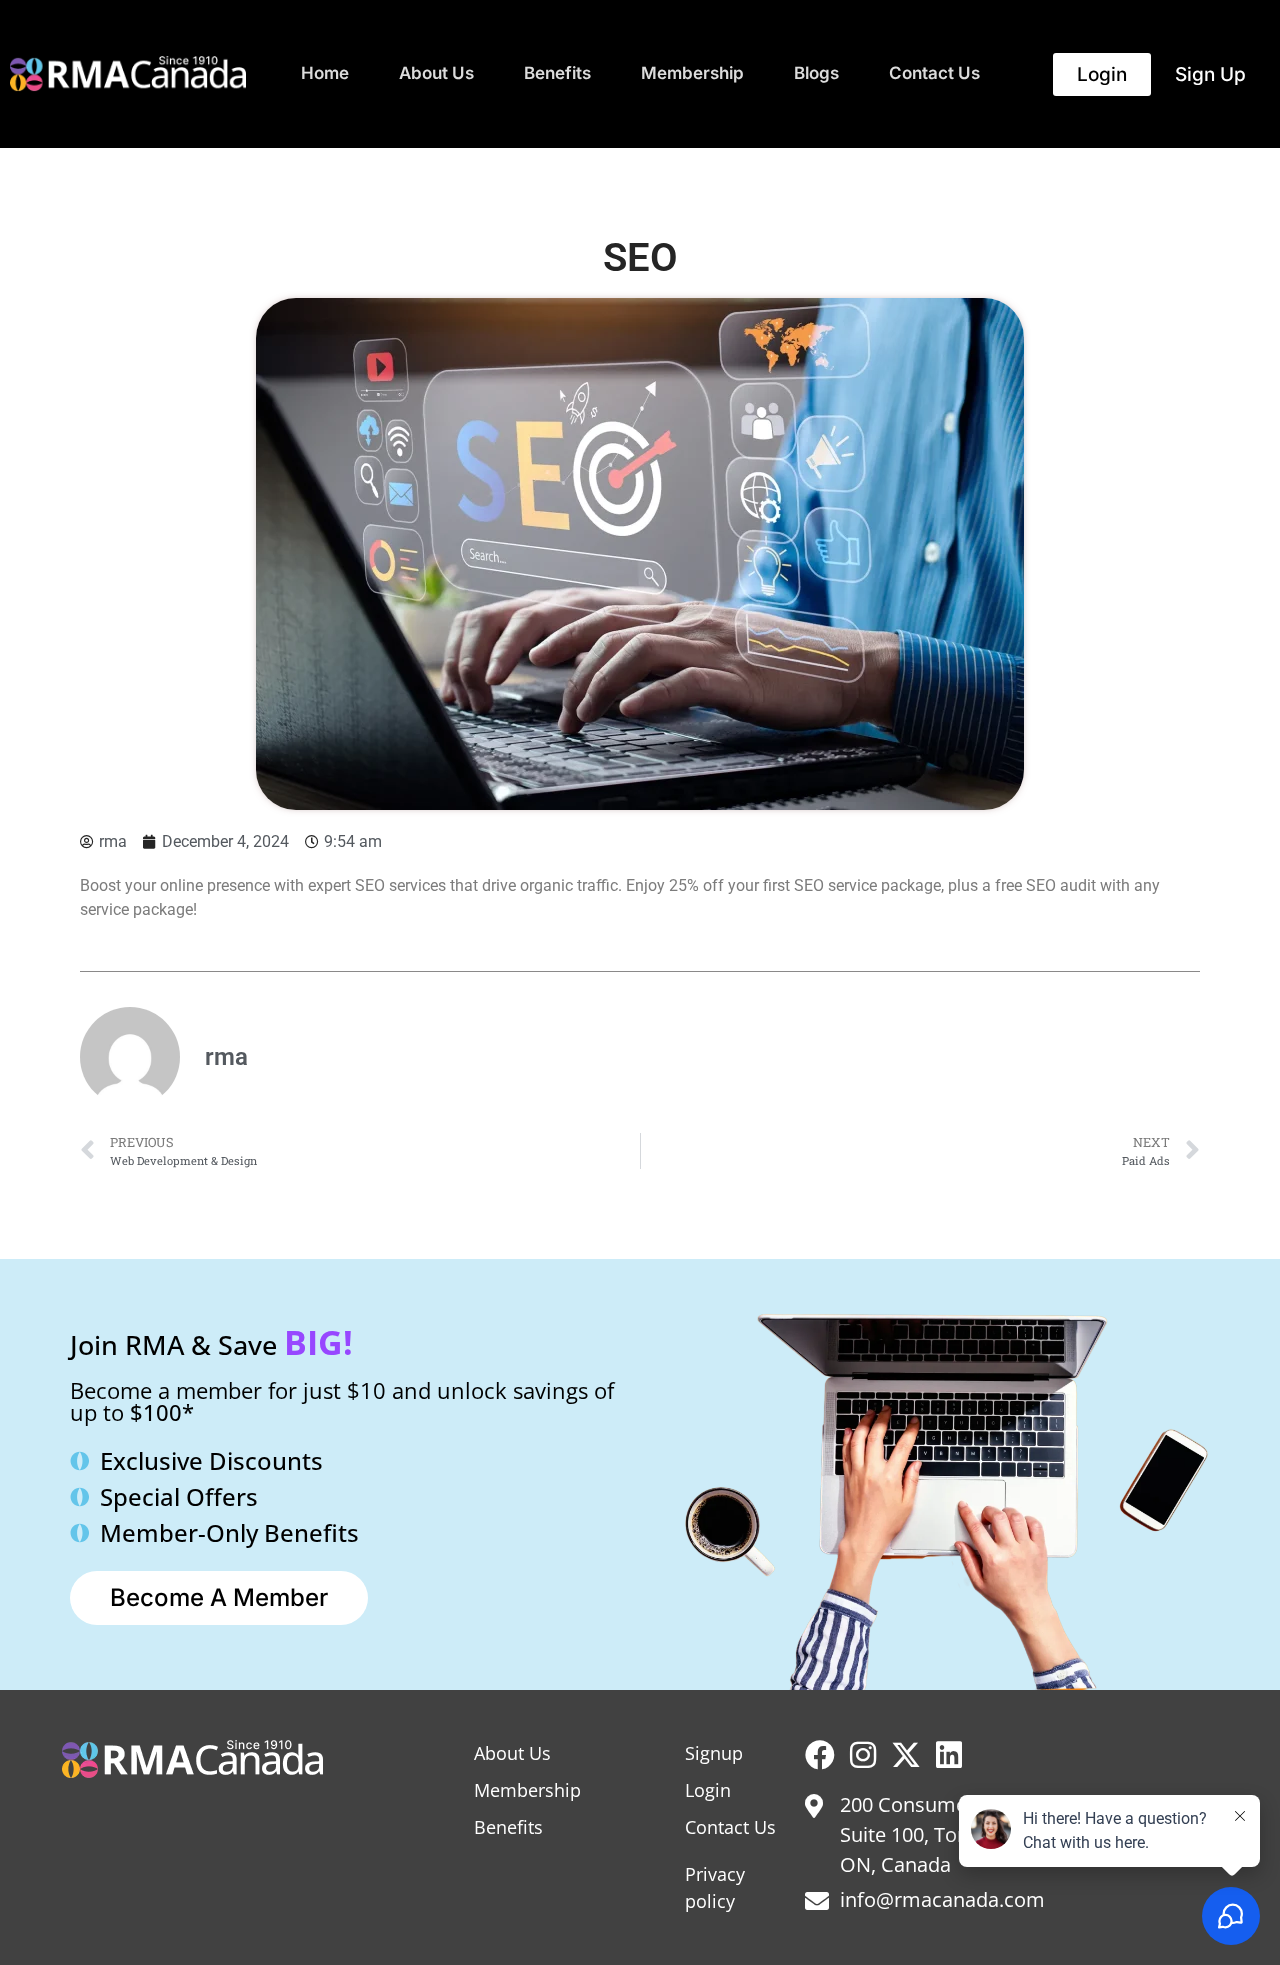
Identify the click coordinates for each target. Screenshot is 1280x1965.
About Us (436, 73)
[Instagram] (863, 1755)
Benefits (557, 73)
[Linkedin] (949, 1755)
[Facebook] (820, 1755)
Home (325, 73)
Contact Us (934, 73)
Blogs (816, 73)
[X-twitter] (906, 1755)
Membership (692, 73)
